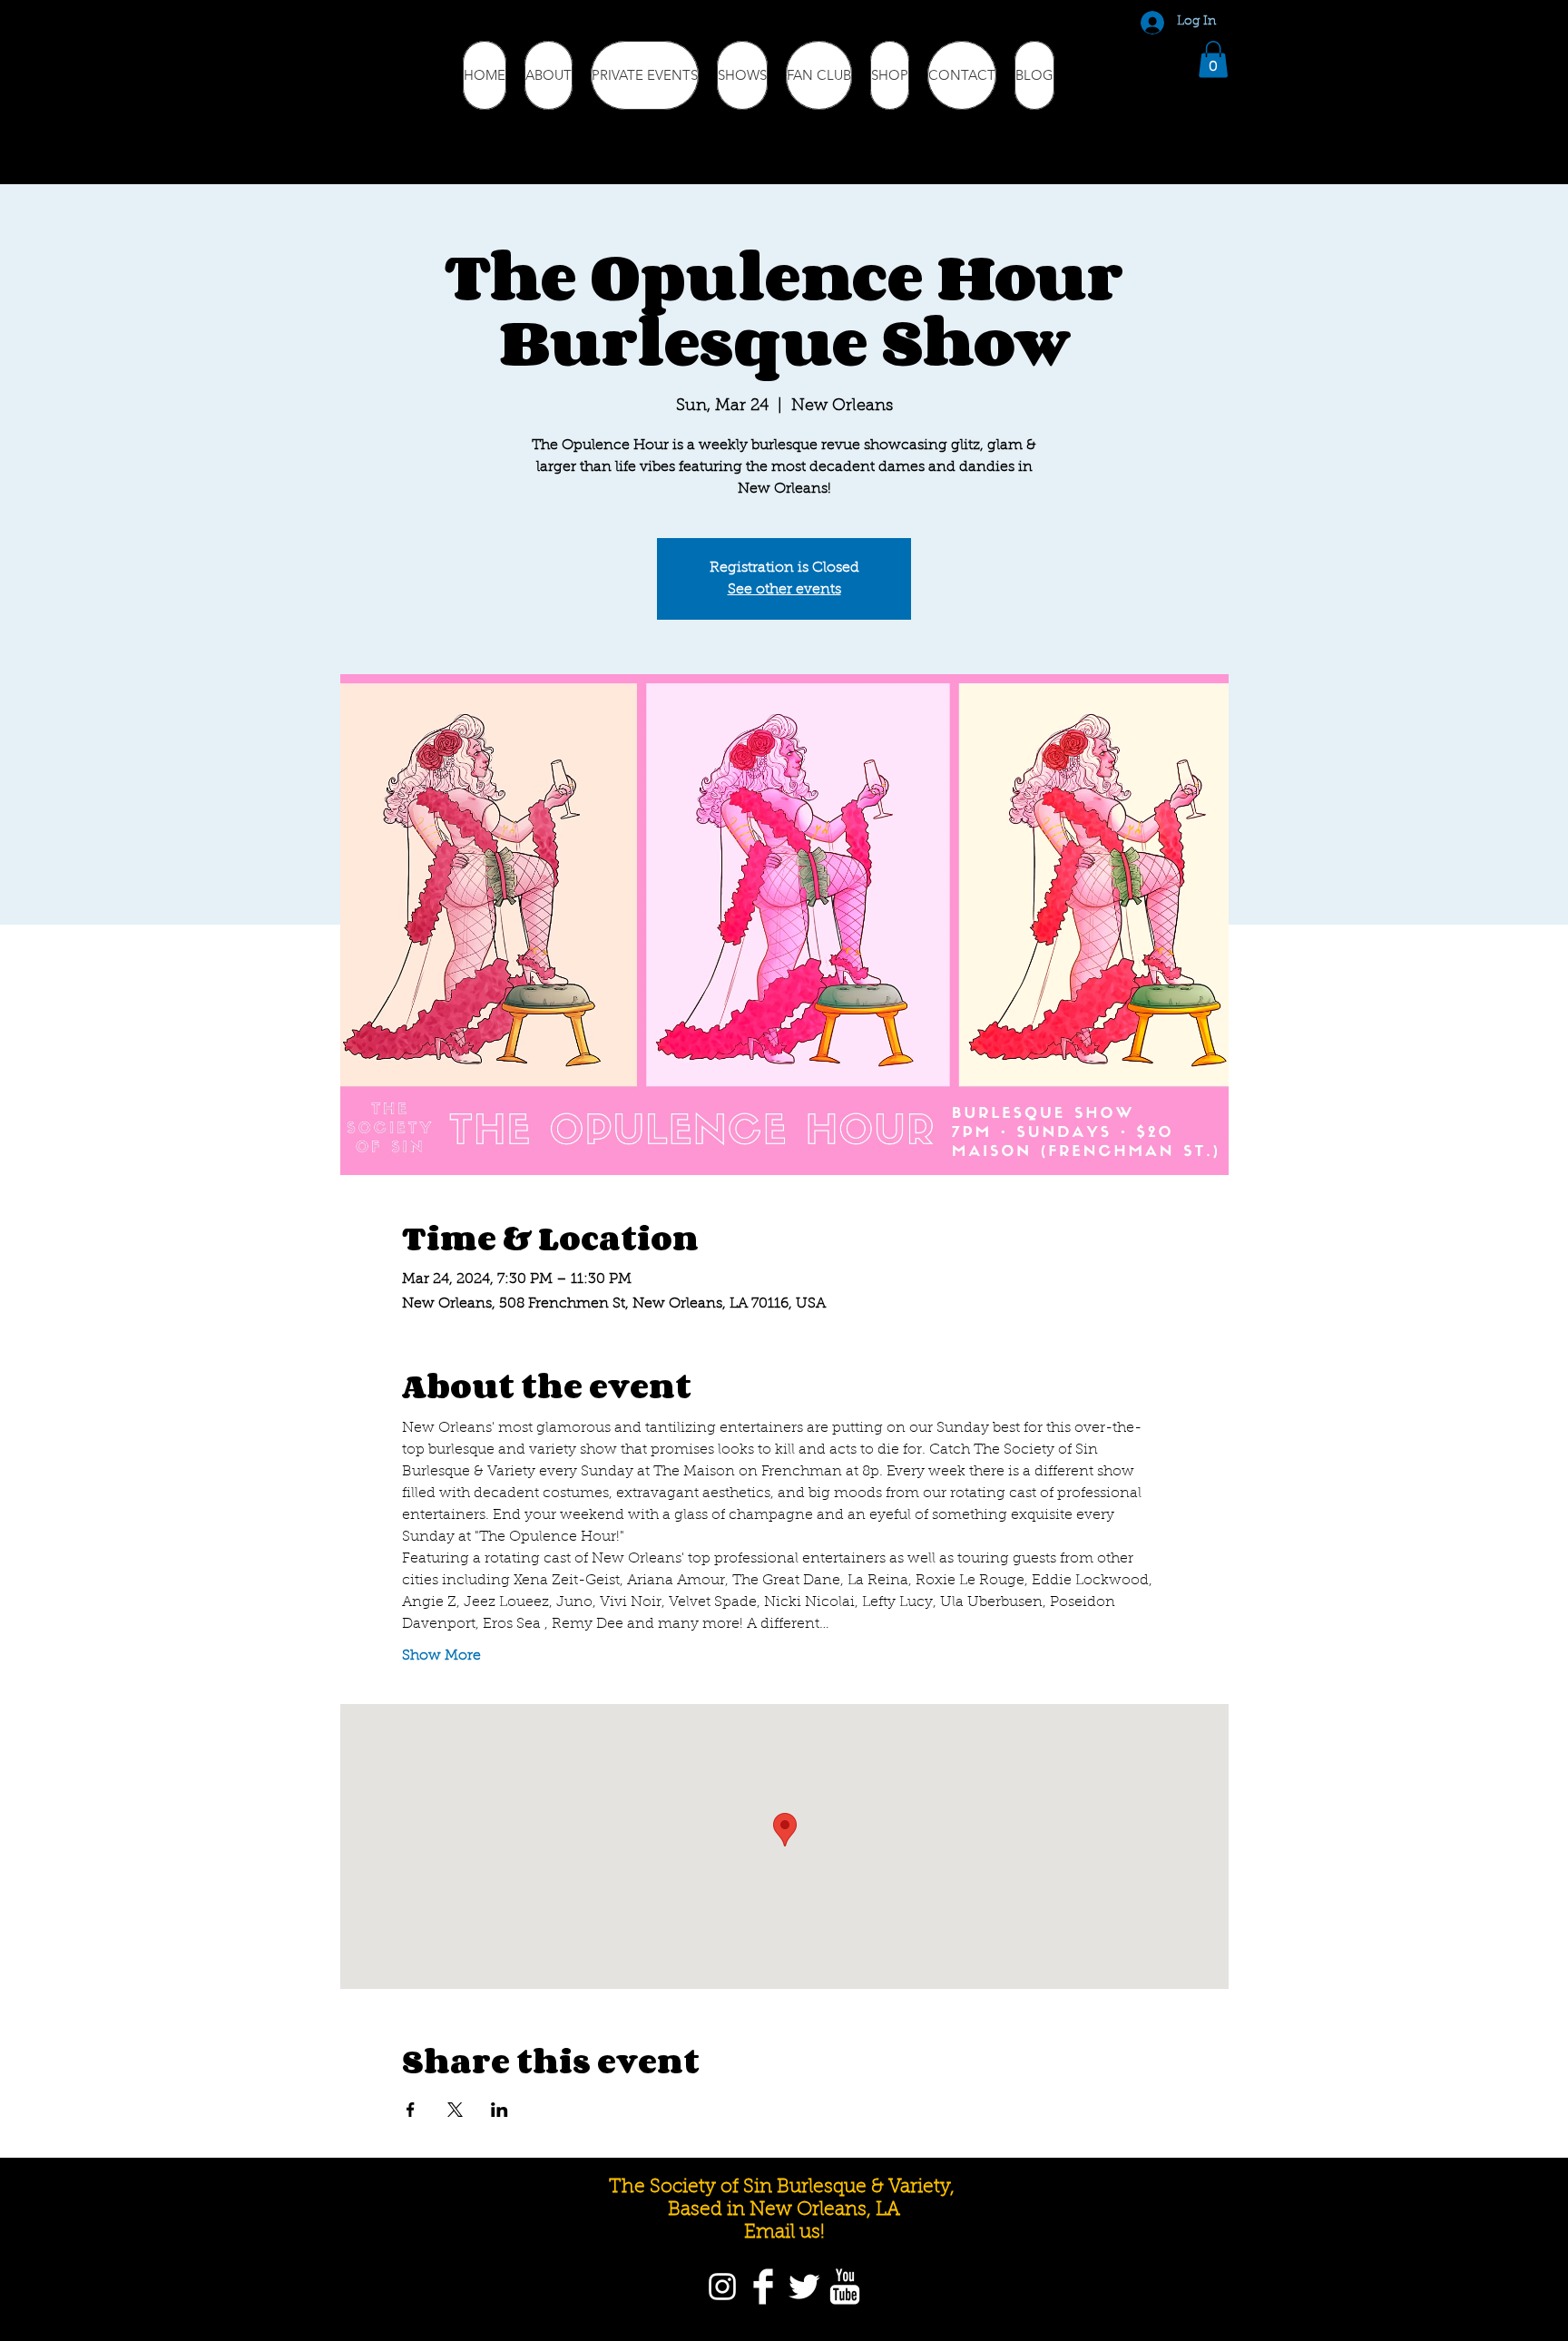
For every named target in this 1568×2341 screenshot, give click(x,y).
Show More (441, 1656)
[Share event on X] (455, 2110)
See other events (784, 590)
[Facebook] (763, 2287)
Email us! (784, 2233)
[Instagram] (722, 2287)
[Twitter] (804, 2287)
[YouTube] (845, 2287)
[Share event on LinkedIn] (500, 2110)
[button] (1213, 59)
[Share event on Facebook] (411, 2110)
